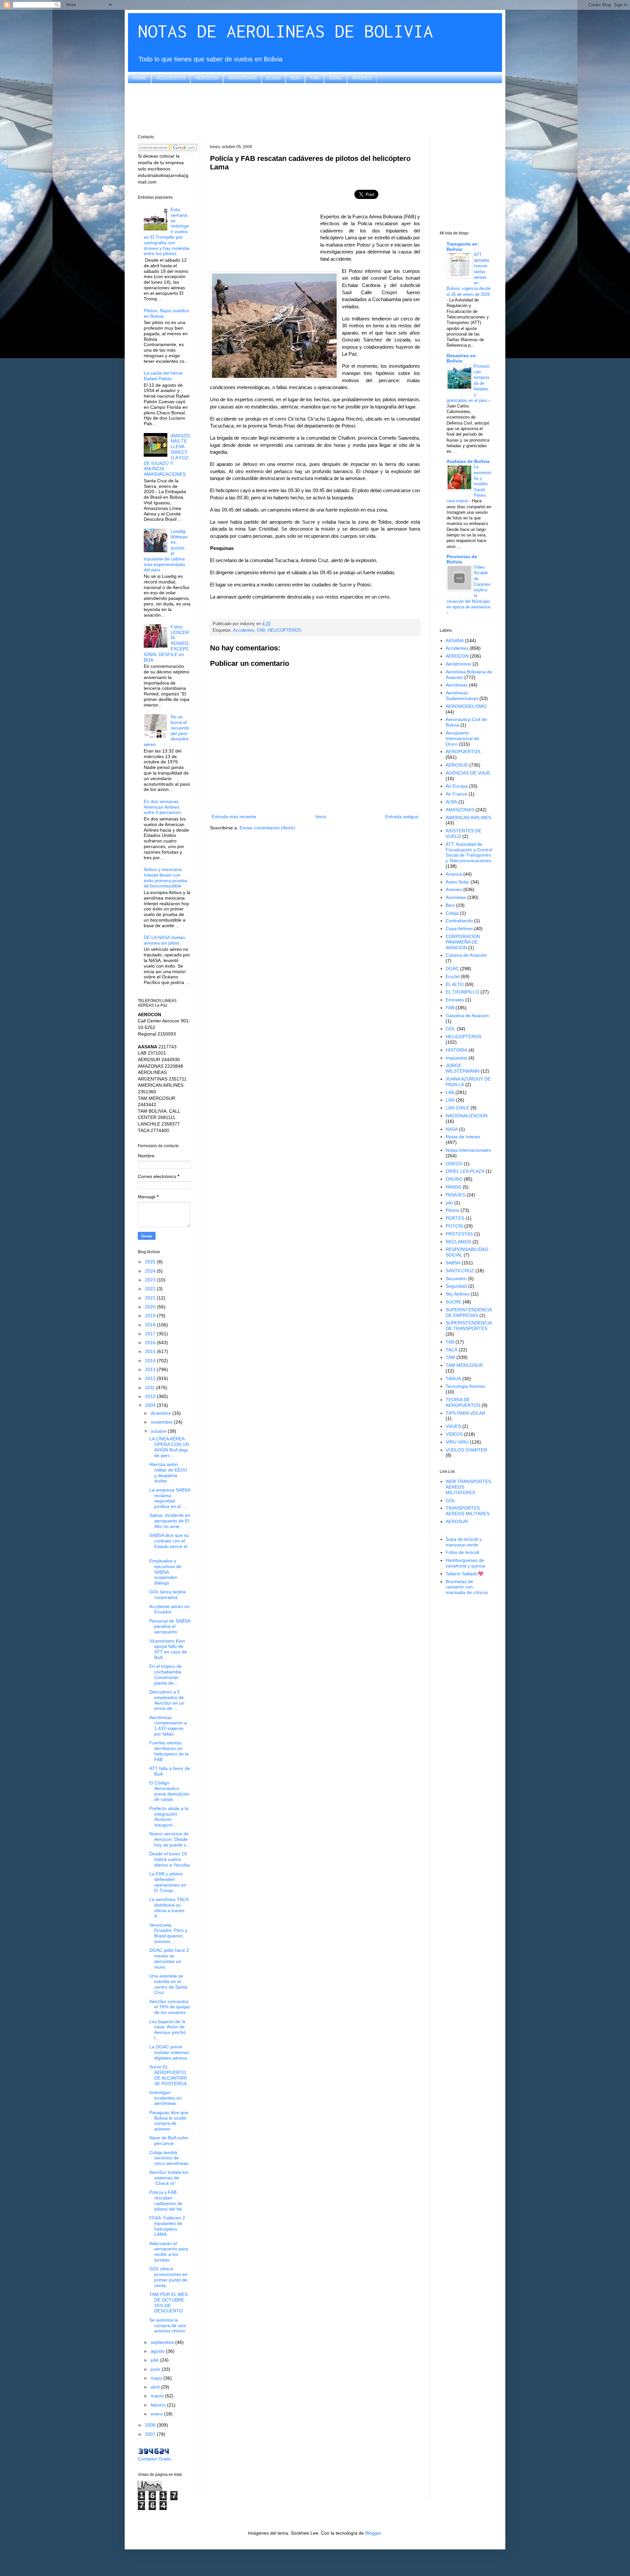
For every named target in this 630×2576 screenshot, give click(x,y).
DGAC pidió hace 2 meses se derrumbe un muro (169, 1958)
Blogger (373, 2533)
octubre (159, 1431)
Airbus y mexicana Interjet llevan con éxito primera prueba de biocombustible (165, 878)
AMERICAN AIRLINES (468, 818)
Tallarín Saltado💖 (464, 1574)
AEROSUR (457, 765)
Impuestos (456, 1058)
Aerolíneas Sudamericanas (462, 696)
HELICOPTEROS (284, 630)
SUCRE (453, 1302)
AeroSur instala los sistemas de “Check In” (169, 2178)
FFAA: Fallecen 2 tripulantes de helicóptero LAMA (167, 2226)
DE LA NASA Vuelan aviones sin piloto (164, 940)
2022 (151, 1289)
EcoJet (273, 78)
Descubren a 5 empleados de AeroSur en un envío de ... (167, 1700)
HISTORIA (456, 1050)
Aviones (454, 889)
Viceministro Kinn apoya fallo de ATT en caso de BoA (168, 1649)
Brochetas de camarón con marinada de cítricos (467, 1587)
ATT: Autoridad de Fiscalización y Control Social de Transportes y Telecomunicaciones (469, 852)
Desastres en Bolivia (461, 358)
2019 (151, 1316)
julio (155, 2360)
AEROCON (207, 78)
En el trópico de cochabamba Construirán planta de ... (166, 1674)
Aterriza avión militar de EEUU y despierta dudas (168, 1473)
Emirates (455, 1000)
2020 (151, 1307)
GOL (451, 1029)
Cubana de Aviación (466, 955)
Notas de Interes (463, 1137)
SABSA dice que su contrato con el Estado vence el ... (169, 1543)
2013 (151, 1369)
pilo (449, 1203)
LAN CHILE (457, 1108)
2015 (151, 1351)
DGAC (336, 78)
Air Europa (457, 786)
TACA (451, 1350)
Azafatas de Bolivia (468, 461)
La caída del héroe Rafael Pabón (163, 376)
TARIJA (453, 1379)
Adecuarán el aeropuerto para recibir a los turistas (169, 2252)
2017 (151, 1334)
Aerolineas (457, 685)
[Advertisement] (315, 108)
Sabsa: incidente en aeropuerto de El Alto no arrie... (170, 1521)
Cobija (452, 913)
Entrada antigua (402, 817)
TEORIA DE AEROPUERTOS (463, 1402)
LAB (450, 1092)
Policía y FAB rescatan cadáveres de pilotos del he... (168, 2200)
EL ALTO (455, 984)
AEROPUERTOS (463, 752)
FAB (261, 630)
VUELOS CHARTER (466, 1450)
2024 (151, 1271)
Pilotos (452, 1210)
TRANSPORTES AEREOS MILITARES (468, 1511)
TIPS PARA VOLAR (465, 1413)
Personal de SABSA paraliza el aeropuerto (170, 1626)
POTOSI (454, 1226)
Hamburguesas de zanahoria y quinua (465, 1563)
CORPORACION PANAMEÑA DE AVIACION (463, 942)
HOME (139, 78)
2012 (151, 1378)
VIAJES (453, 1426)
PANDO (453, 1187)
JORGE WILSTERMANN (462, 1068)
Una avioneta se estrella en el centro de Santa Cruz (168, 1984)
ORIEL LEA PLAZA (465, 1171)
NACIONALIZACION (467, 1116)
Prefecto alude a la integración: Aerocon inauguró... (169, 1817)
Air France (456, 794)
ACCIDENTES (171, 78)
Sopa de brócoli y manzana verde (464, 1542)
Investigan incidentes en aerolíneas (166, 2098)
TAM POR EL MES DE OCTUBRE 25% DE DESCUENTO (168, 2303)
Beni (450, 905)
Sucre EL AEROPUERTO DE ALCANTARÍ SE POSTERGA (168, 2075)
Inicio (321, 817)
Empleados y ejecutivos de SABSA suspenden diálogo (165, 1572)
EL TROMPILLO (462, 992)
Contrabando (459, 921)
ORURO (454, 1179)
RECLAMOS (458, 1242)
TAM (315, 78)
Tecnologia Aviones (465, 1386)
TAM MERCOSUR (464, 1365)
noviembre (162, 1422)
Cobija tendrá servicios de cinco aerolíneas (169, 2158)
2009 (151, 1405)
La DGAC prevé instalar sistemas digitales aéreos (169, 2052)
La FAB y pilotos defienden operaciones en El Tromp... (168, 1882)
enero (157, 2414)
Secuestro (456, 1278)
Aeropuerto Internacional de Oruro (462, 738)
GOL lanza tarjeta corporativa (168, 1594)
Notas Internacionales (468, 1150)
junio (156, 2369)
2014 (151, 1361)
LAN (450, 1100)
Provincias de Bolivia (462, 559)
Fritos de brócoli (462, 1552)
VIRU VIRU (457, 1442)
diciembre (161, 1413)
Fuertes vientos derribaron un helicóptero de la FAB (169, 1751)
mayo (157, 2378)
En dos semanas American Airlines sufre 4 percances (162, 807)
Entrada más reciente (234, 817)
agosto (158, 2351)
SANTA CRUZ (460, 1271)
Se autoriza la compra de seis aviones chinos (168, 2325)
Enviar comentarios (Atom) (267, 828)
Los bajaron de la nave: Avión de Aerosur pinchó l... (168, 2030)
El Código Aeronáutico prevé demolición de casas (169, 1791)
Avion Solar (457, 882)
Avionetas (456, 897)
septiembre (163, 2342)
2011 (151, 1387)
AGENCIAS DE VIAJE (468, 773)
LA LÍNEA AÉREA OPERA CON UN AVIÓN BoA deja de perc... (169, 1447)
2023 (151, 1280)
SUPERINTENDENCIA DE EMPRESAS (469, 1312)
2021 (151, 1298)
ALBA (451, 802)
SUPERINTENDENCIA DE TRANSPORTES (469, 1326)
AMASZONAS (242, 78)
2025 (151, 1262)
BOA (295, 78)
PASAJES (455, 1195)
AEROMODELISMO (466, 706)
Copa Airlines (459, 928)
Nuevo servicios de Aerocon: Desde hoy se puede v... (169, 1839)
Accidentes (244, 630)
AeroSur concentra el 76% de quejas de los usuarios (170, 2007)
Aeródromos (458, 664)
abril (156, 2387)
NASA (452, 1129)
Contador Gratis (154, 2459)
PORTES (455, 1218)
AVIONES (362, 78)
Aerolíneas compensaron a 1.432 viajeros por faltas (168, 1726)
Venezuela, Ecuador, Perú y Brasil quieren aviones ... (168, 1933)
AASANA (455, 641)
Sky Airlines (457, 1294)
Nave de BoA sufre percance (169, 2140)
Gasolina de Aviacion (467, 1015)
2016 (151, 1343)
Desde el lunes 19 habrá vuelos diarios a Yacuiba (169, 1859)
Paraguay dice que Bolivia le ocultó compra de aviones (169, 2121)
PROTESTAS (459, 1234)
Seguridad (456, 1286)
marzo (158, 2396)
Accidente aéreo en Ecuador (169, 1609)
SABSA (453, 1263)
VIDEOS (454, 1434)
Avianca (454, 874)
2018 (151, 1325)
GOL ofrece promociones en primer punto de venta (168, 2277)
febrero (159, 2405)
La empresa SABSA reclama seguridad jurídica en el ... (170, 1498)
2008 (151, 2425)
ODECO (454, 1164)
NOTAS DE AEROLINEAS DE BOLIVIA (285, 31)
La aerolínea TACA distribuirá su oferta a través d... (169, 1908)
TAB (450, 1342)
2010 (151, 1396)
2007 (151, 2434)
